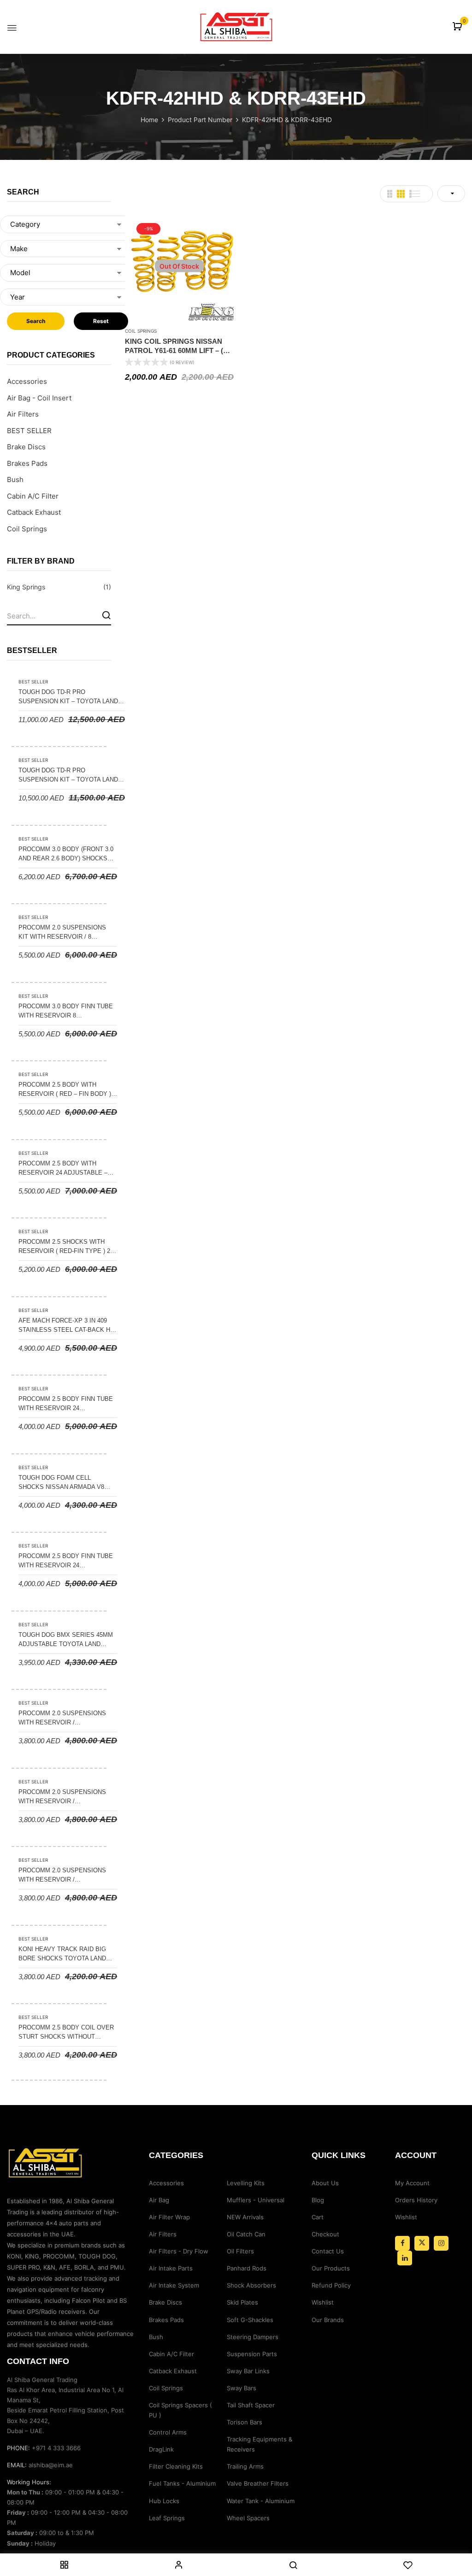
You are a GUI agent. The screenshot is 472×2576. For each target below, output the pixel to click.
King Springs (26, 587)
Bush (15, 479)
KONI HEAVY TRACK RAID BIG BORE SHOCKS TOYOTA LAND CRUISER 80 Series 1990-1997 (63, 1954)
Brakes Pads (27, 463)
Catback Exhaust (34, 512)
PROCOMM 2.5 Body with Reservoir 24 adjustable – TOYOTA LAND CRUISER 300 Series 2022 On (63, 1169)
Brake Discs (26, 447)
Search (36, 321)
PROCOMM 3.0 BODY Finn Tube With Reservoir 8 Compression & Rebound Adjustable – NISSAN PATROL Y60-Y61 (66, 1012)
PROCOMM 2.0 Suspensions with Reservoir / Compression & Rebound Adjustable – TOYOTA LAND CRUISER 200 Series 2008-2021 (65, 1797)
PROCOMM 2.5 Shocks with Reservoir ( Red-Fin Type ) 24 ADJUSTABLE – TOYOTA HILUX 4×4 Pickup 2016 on (66, 1247)
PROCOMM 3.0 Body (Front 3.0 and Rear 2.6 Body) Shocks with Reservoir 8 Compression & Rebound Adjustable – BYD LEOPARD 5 (66, 854)
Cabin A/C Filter (33, 496)
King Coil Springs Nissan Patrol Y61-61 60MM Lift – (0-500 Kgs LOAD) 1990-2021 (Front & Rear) (177, 346)
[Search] (106, 615)
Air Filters (23, 414)
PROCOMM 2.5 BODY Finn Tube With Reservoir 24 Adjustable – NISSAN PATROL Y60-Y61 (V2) (66, 1404)
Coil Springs (27, 529)
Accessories (27, 381)
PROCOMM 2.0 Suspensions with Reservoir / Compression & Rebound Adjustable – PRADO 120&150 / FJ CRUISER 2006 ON (66, 1876)
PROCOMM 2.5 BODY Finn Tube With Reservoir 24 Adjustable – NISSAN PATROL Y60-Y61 (66, 1561)
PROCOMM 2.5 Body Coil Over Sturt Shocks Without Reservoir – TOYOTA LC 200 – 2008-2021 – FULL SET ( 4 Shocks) (66, 2033)
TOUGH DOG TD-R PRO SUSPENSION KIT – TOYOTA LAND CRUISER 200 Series (68, 776)
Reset (101, 321)
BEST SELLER (29, 431)
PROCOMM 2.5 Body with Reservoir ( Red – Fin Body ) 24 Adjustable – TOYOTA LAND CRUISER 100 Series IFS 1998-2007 (66, 1090)
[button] (458, 27)
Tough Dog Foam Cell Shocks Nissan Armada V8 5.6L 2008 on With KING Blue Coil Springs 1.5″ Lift (62, 1483)
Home (149, 120)
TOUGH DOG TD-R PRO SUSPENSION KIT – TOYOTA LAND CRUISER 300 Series (68, 697)
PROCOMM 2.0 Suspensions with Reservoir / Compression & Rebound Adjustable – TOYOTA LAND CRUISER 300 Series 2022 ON (62, 1718)
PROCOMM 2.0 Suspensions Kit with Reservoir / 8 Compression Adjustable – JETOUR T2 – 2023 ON (64, 933)
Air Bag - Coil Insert (39, 398)
